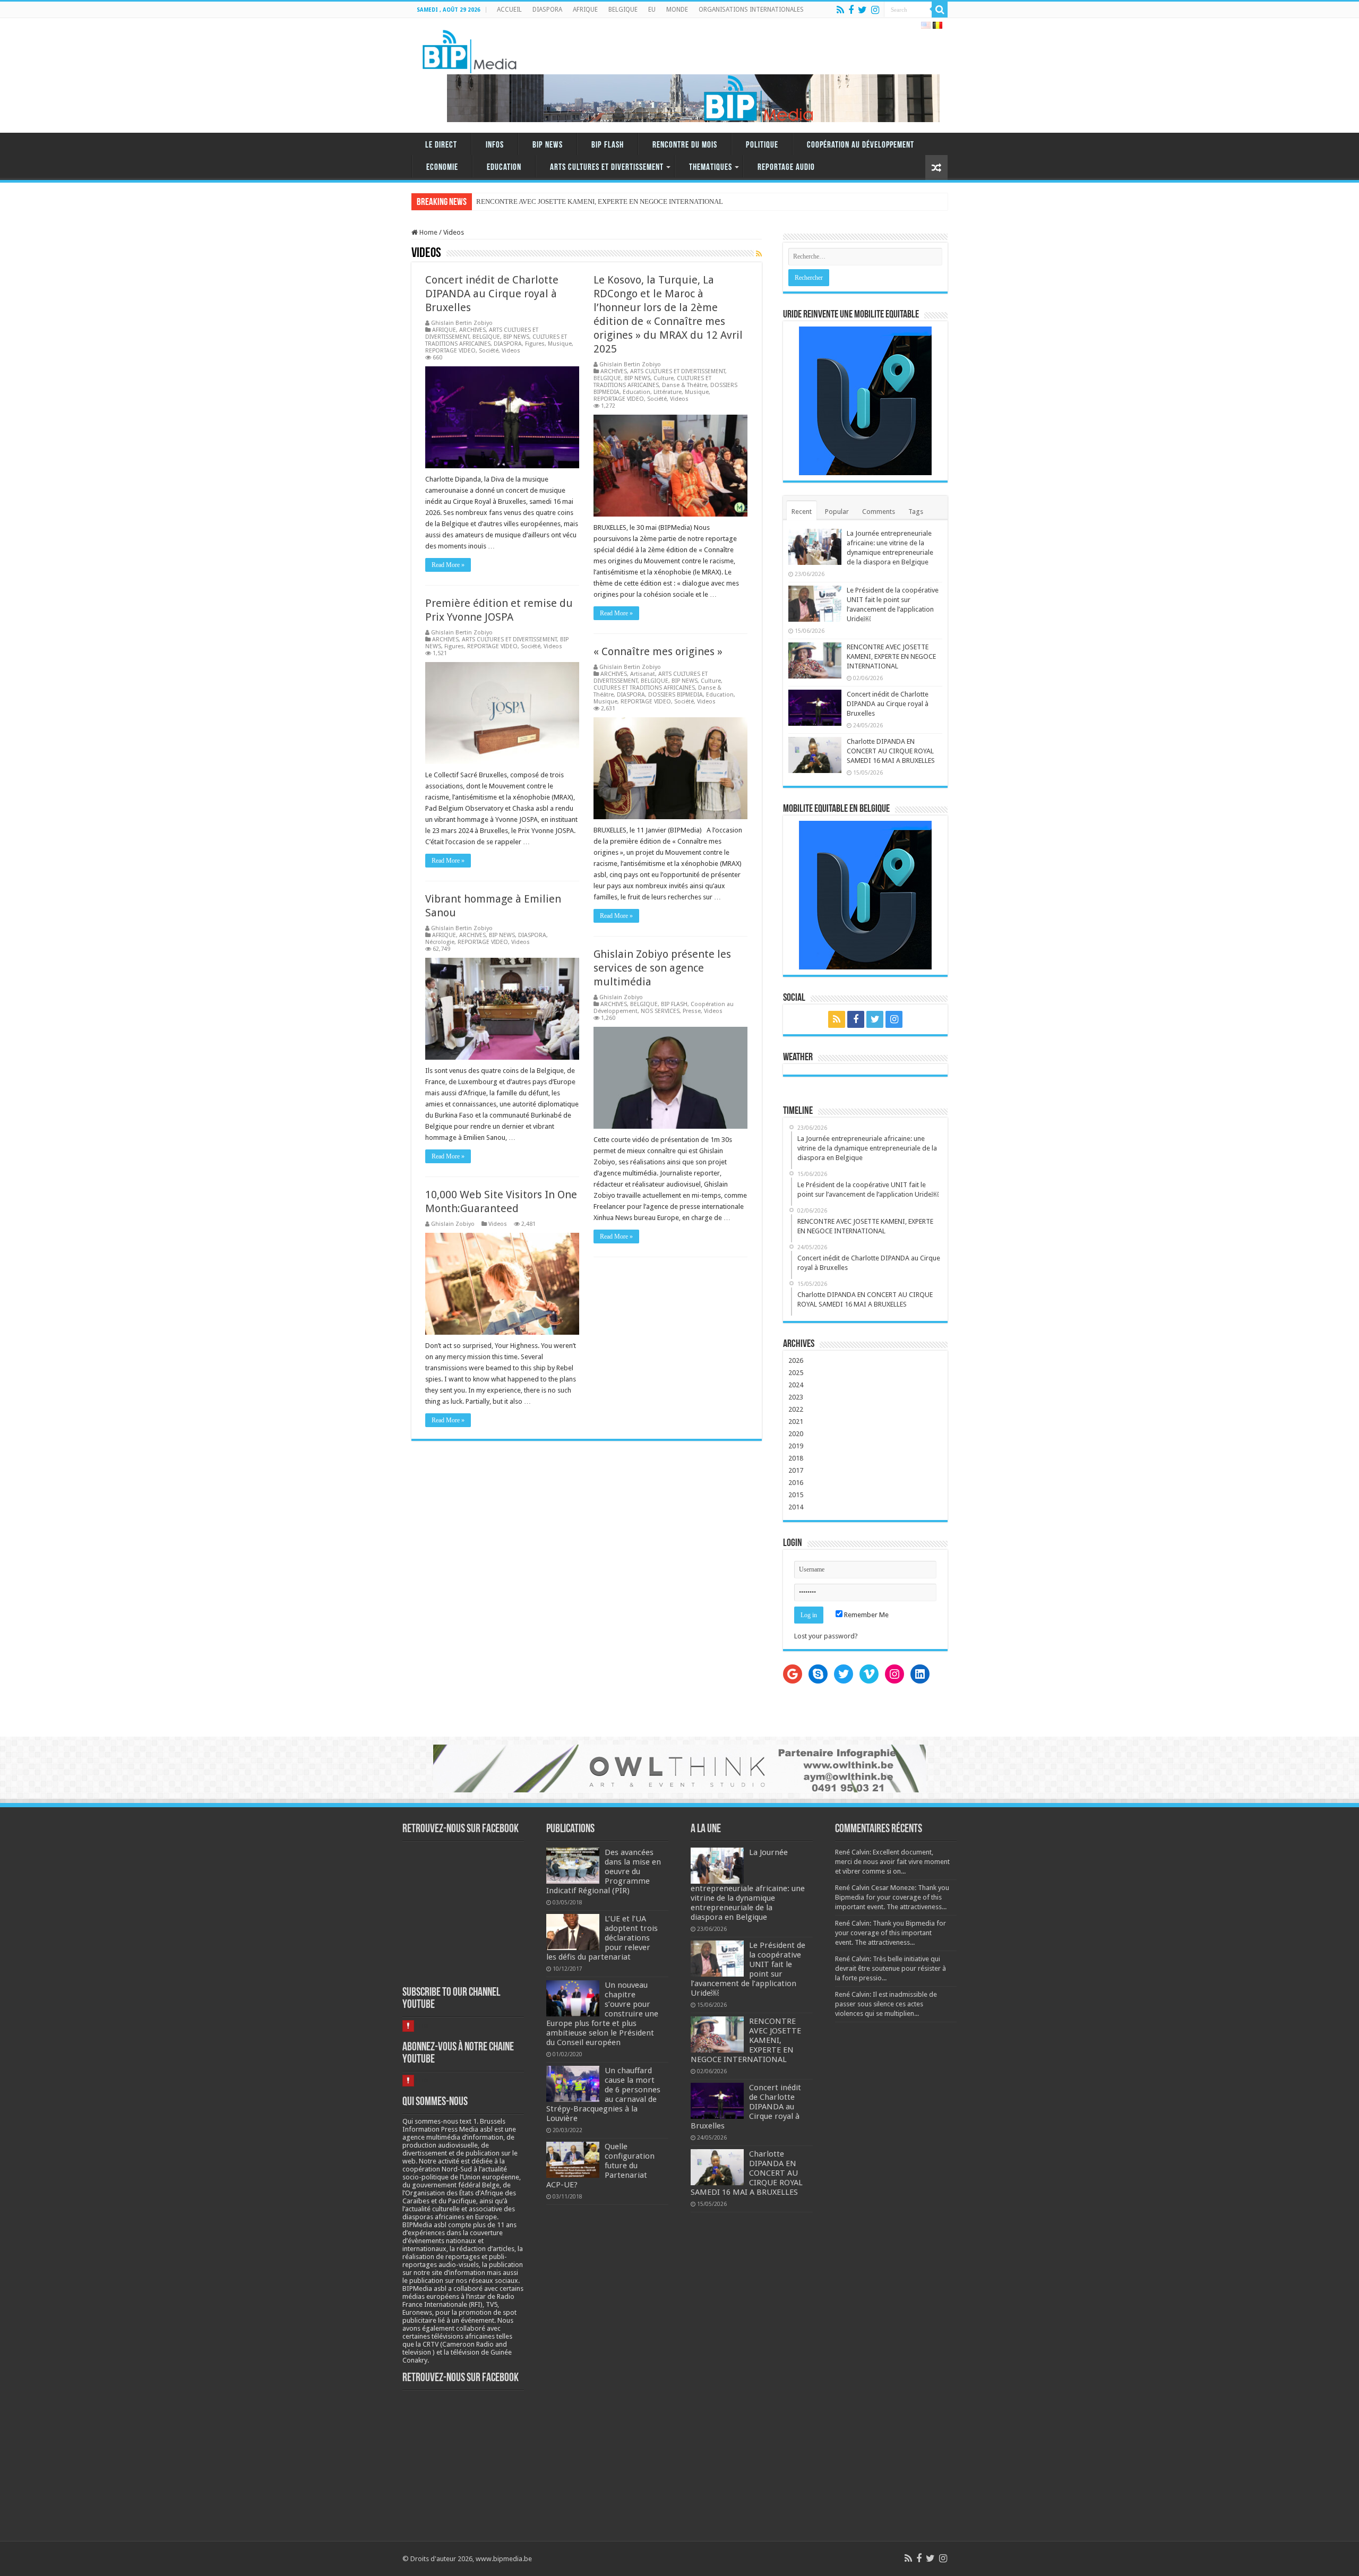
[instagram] (875, 10)
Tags (916, 512)
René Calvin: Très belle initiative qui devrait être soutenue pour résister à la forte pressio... (891, 1968)
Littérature (668, 392)
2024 (796, 1385)
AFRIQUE (585, 10)
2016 (796, 1483)
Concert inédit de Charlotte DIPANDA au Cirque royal (554, 201)
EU (652, 10)
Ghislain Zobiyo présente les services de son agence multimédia (662, 968)
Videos (511, 351)
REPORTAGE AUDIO (786, 168)
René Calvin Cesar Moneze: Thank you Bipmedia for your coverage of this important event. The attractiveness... (892, 1897)
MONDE (677, 10)
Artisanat (643, 674)
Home (428, 232)
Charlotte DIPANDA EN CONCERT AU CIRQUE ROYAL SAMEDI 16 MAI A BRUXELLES (891, 751)
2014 (796, 1507)
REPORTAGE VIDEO (450, 351)
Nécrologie (440, 942)
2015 (796, 1495)
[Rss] (840, 10)
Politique (762, 145)
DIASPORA (547, 10)
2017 (796, 1470)
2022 (796, 1409)
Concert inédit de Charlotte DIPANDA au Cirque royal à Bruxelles (492, 294)
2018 (796, 1458)
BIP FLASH (608, 145)
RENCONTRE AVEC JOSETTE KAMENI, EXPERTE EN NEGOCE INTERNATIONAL (891, 656)
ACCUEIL (509, 10)
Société (489, 351)
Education (504, 168)
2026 (796, 1360)
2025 (796, 1373)
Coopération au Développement (861, 145)
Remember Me (866, 1615)
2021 (796, 1422)
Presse (692, 1011)
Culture (664, 378)
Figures (535, 344)
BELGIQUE (623, 10)
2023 (796, 1397)
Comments (879, 512)
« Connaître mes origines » (658, 651)
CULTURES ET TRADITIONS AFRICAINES (652, 382)
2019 (796, 1446)
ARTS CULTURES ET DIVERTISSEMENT (607, 168)
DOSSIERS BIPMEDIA (676, 695)
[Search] (940, 10)
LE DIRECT (441, 145)
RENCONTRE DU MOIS (685, 145)
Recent (802, 512)
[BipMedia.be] (470, 49)
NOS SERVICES (660, 1011)
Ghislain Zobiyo (621, 997)
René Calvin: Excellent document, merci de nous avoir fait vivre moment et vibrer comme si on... (892, 1862)
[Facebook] (851, 10)
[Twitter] (862, 10)
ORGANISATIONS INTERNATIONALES (751, 10)
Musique (560, 344)
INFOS (495, 145)
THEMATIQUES (711, 168)
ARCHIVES (472, 330)
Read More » (448, 565)
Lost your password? (826, 1636)
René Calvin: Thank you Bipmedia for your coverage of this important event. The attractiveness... (891, 1933)
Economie (442, 168)
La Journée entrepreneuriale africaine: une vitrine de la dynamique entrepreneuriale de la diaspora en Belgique (748, 1885)
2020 (796, 1434)
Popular (837, 512)
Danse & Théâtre (685, 385)
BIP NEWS (548, 145)
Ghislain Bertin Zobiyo (462, 323)
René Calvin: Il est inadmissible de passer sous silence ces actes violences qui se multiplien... (886, 2004)
